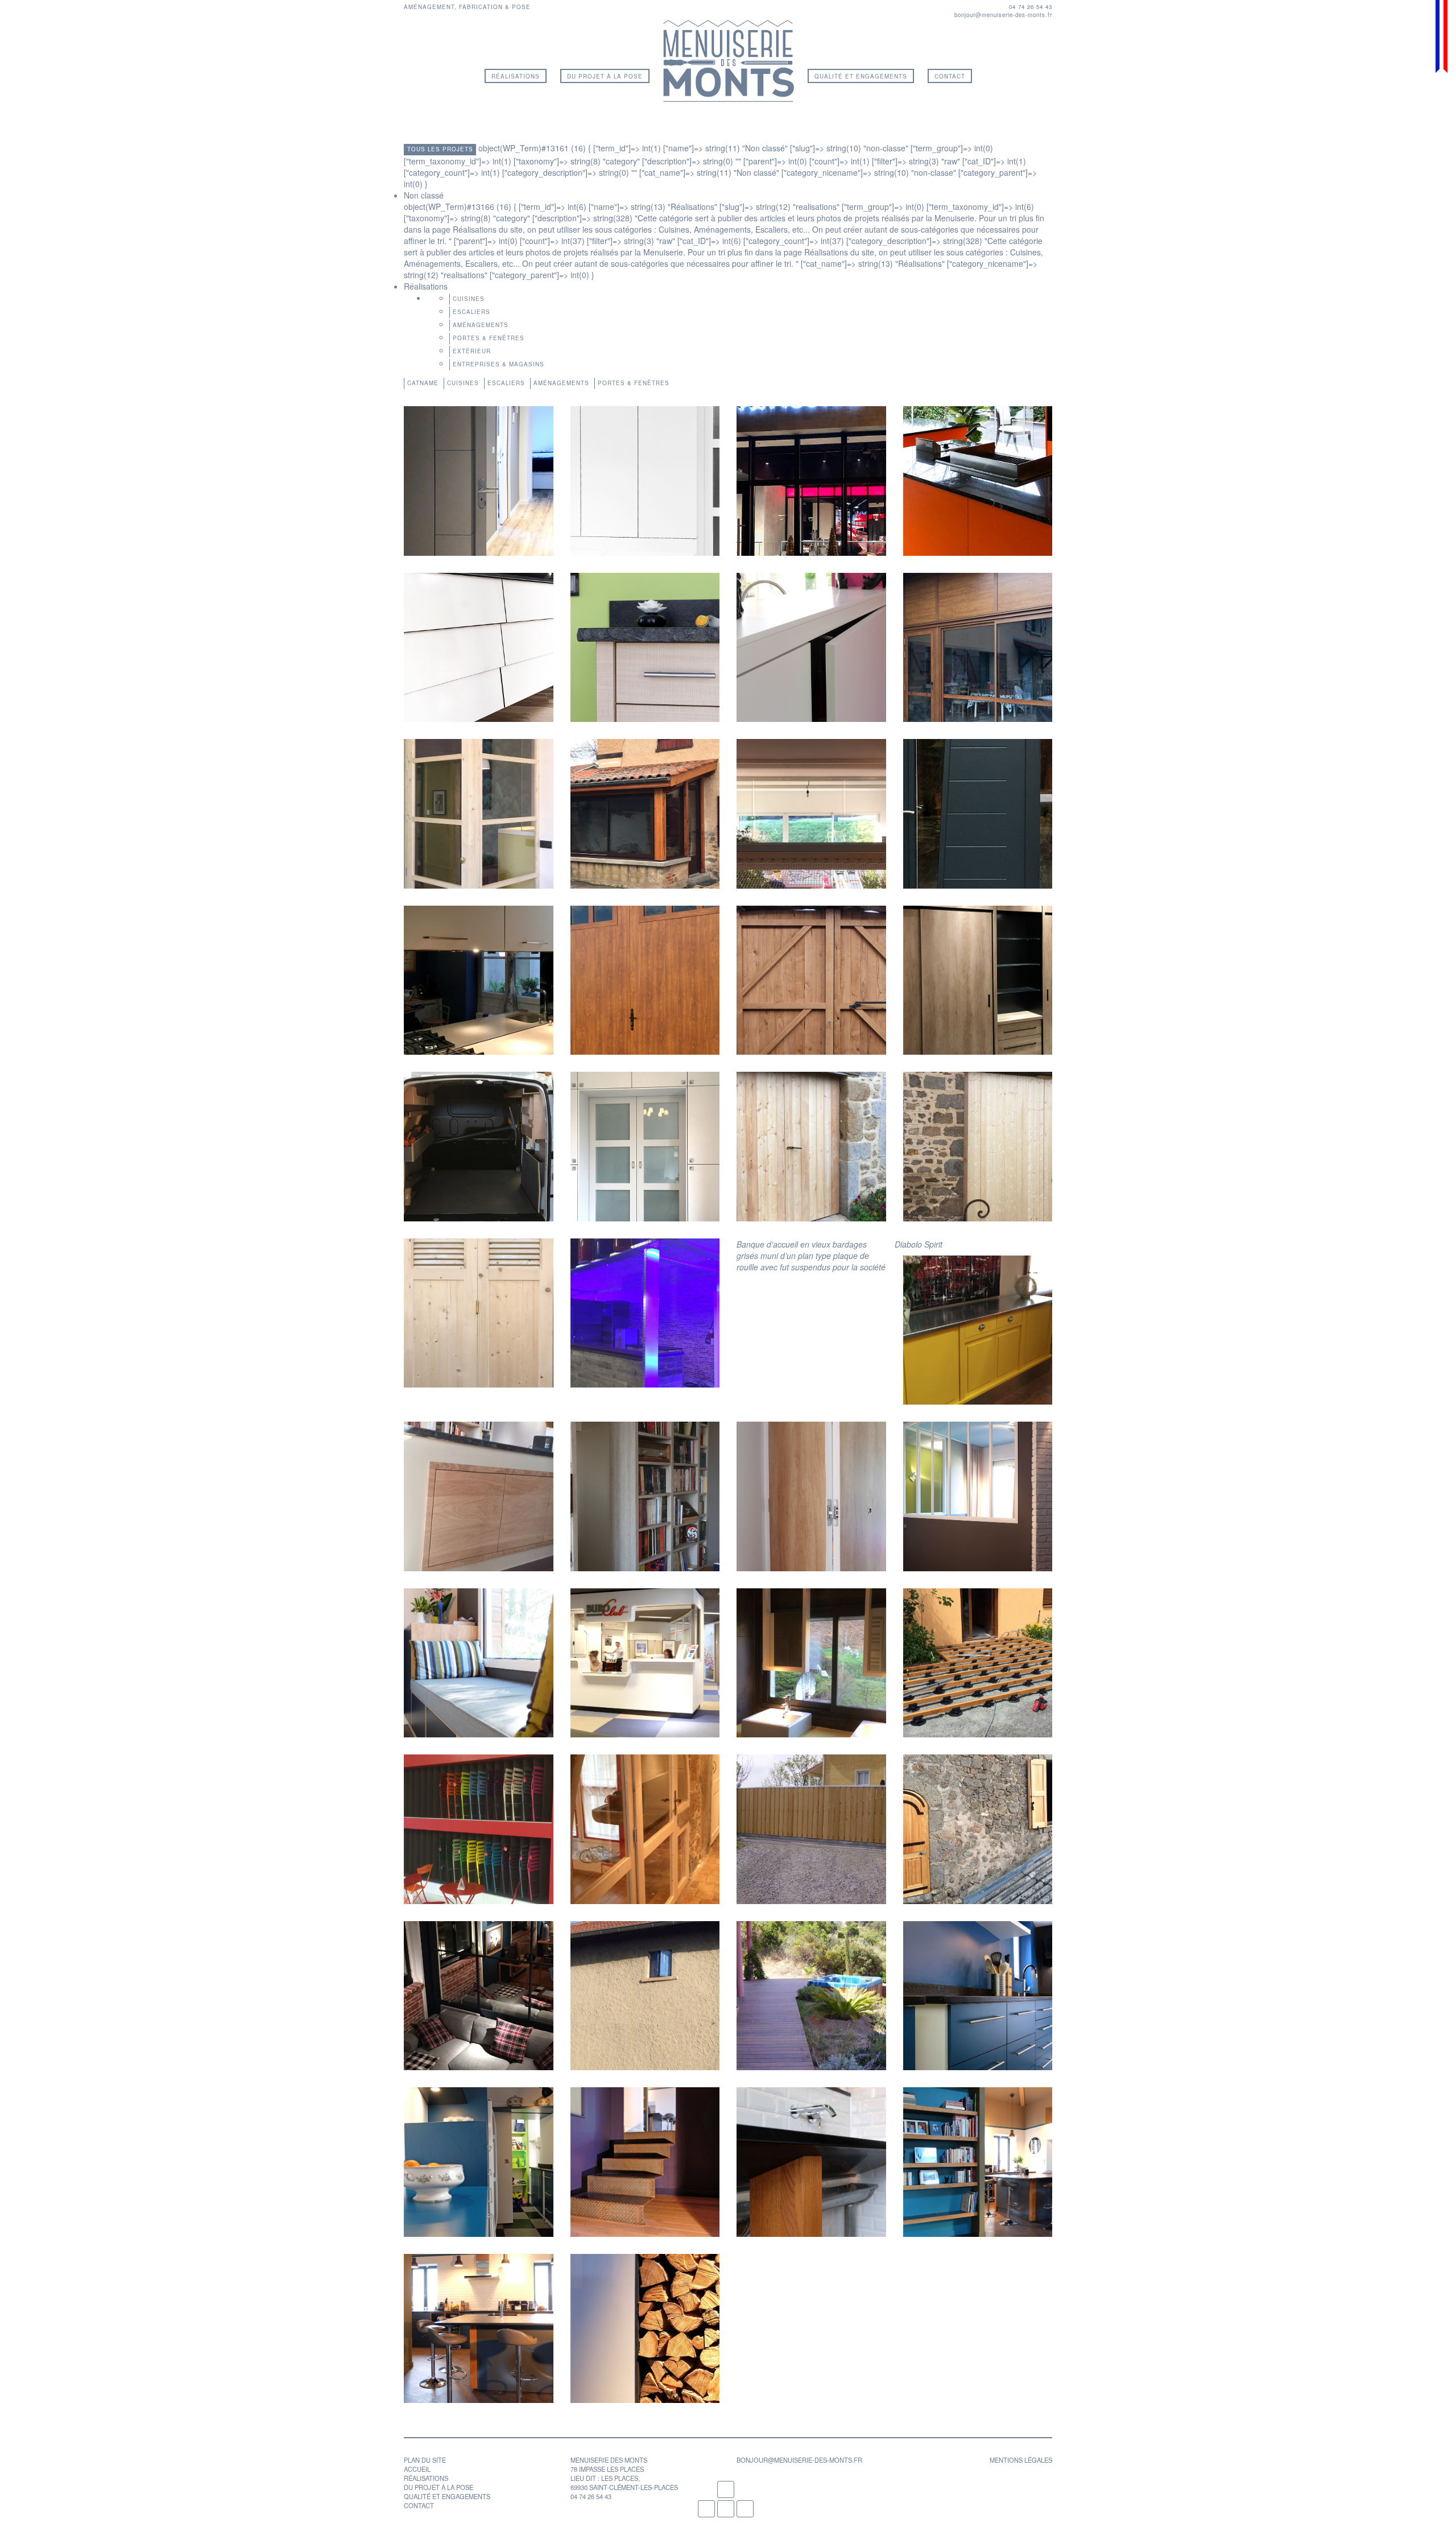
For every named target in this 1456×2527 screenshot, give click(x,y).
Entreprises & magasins (499, 364)
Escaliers (471, 312)
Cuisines (469, 299)
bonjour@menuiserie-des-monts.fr (1003, 15)
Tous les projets (440, 149)
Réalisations (516, 76)
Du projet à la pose (605, 76)
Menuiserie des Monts (729, 61)
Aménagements (481, 325)
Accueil (417, 2469)
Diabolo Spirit (919, 1244)
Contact (950, 76)
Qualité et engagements (861, 76)
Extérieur (472, 351)
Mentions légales (1021, 2460)
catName (423, 383)
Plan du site (425, 2460)
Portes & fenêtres (489, 338)
